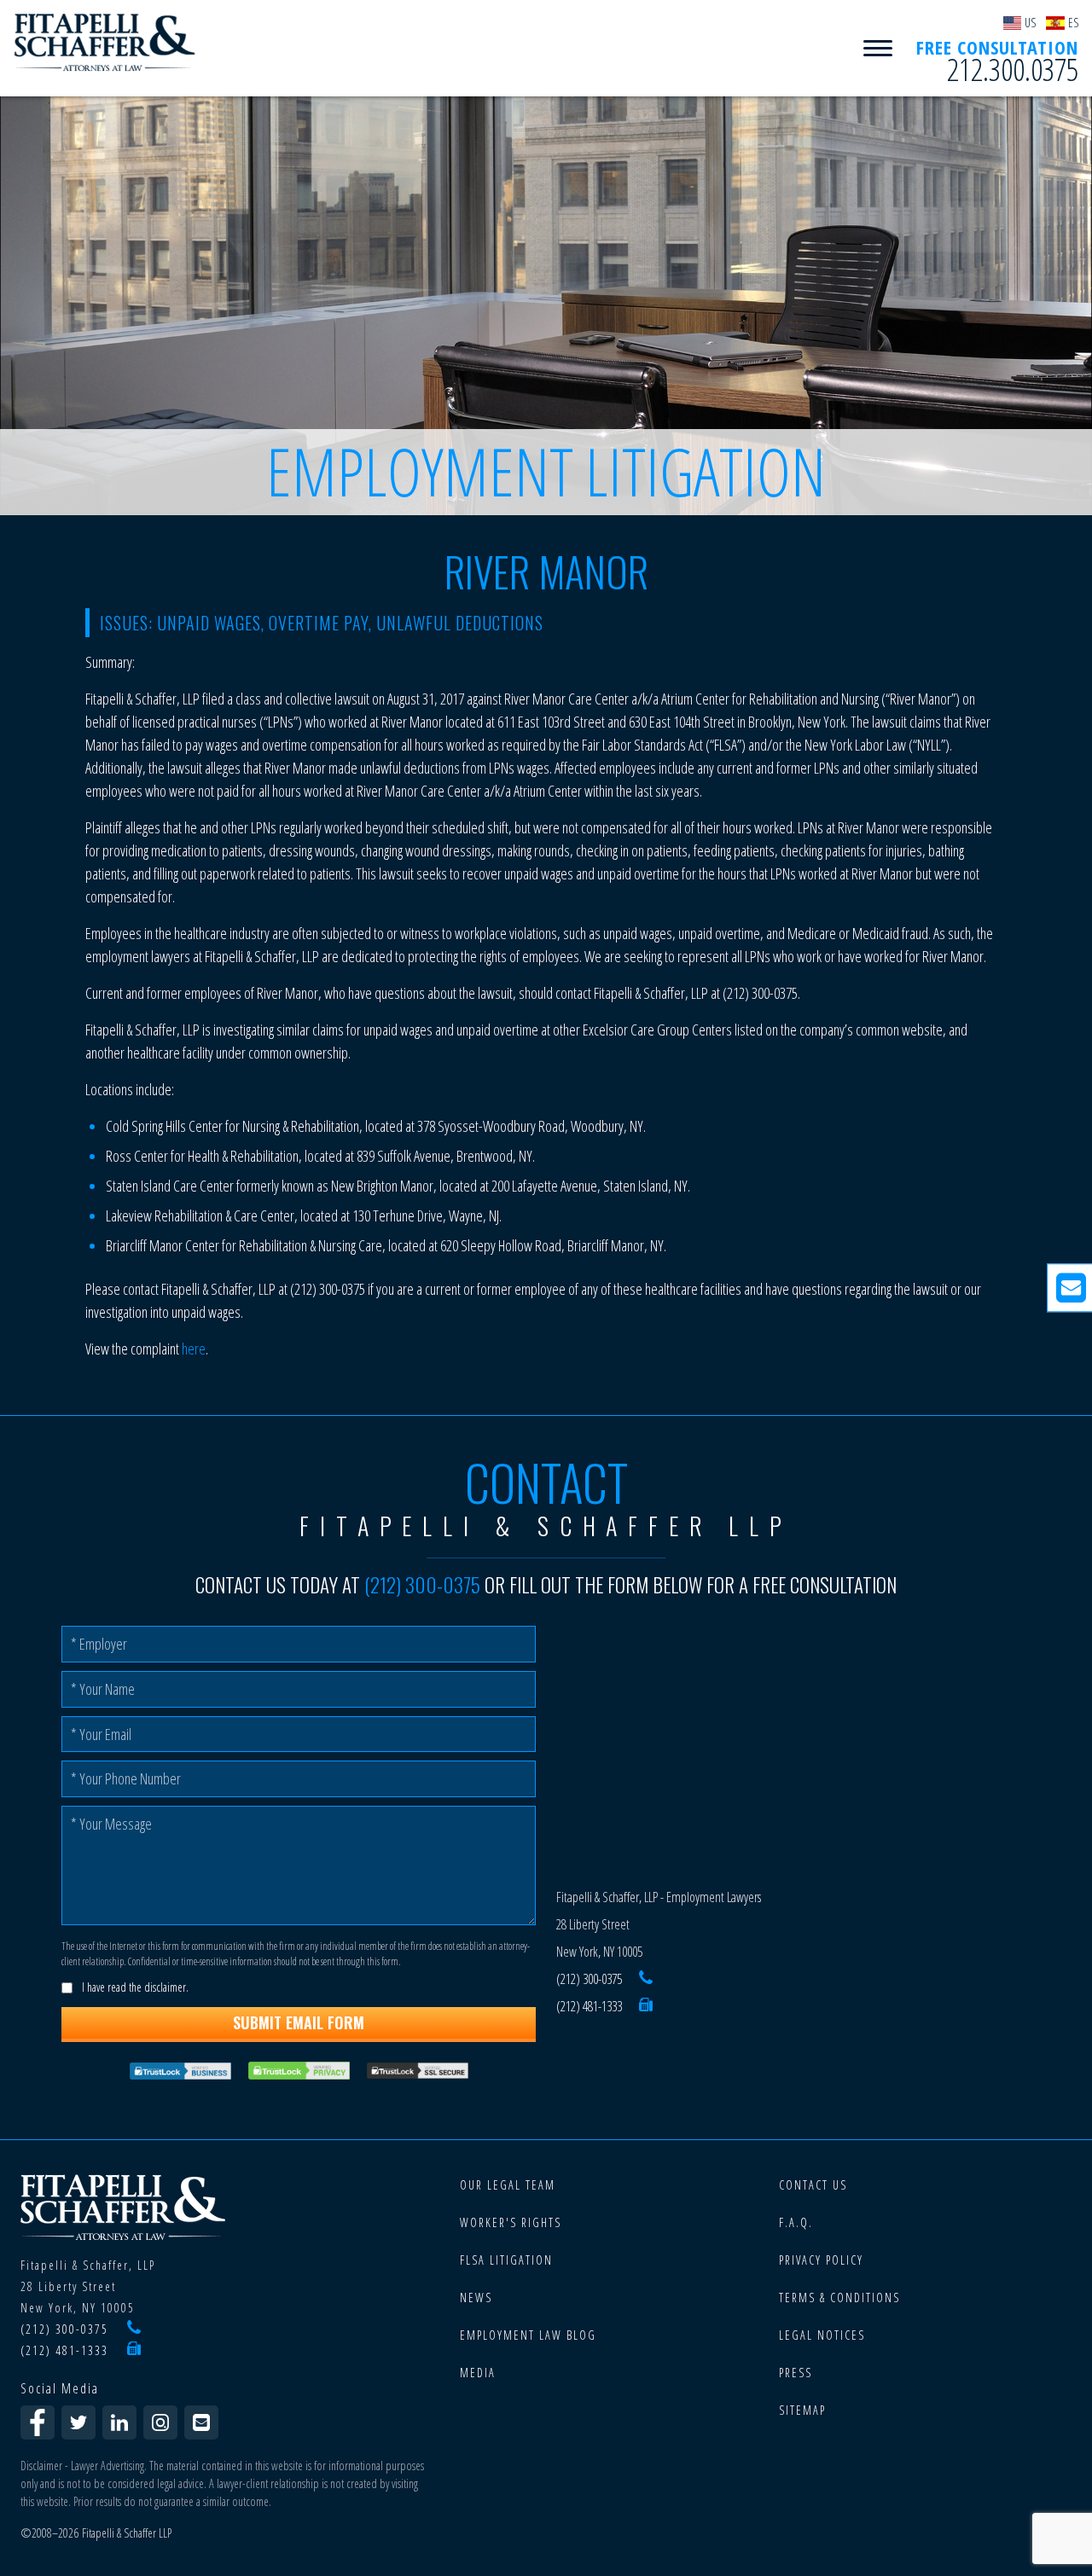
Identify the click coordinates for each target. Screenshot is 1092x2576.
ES (1073, 23)
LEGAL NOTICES (822, 2335)
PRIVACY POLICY (821, 2260)
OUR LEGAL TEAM (508, 2185)
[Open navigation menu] (878, 49)
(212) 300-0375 (422, 1585)
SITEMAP (802, 2410)
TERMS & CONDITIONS (839, 2298)
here (194, 1349)
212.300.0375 (1013, 70)
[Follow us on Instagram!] (160, 2422)
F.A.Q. (796, 2222)
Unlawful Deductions (460, 623)
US (1030, 23)
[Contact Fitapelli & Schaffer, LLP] (201, 2422)
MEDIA (478, 2373)
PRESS (796, 2373)
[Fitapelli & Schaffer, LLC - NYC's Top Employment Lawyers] (105, 43)
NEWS (476, 2298)
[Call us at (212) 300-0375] (646, 1979)
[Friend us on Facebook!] (38, 2422)
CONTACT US (813, 2185)
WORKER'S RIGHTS (511, 2222)
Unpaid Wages (209, 623)
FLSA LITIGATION (506, 2260)
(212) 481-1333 (589, 2006)
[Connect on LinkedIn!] (119, 2422)
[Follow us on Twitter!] (78, 2422)
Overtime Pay (319, 623)
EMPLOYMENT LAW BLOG (528, 2335)
